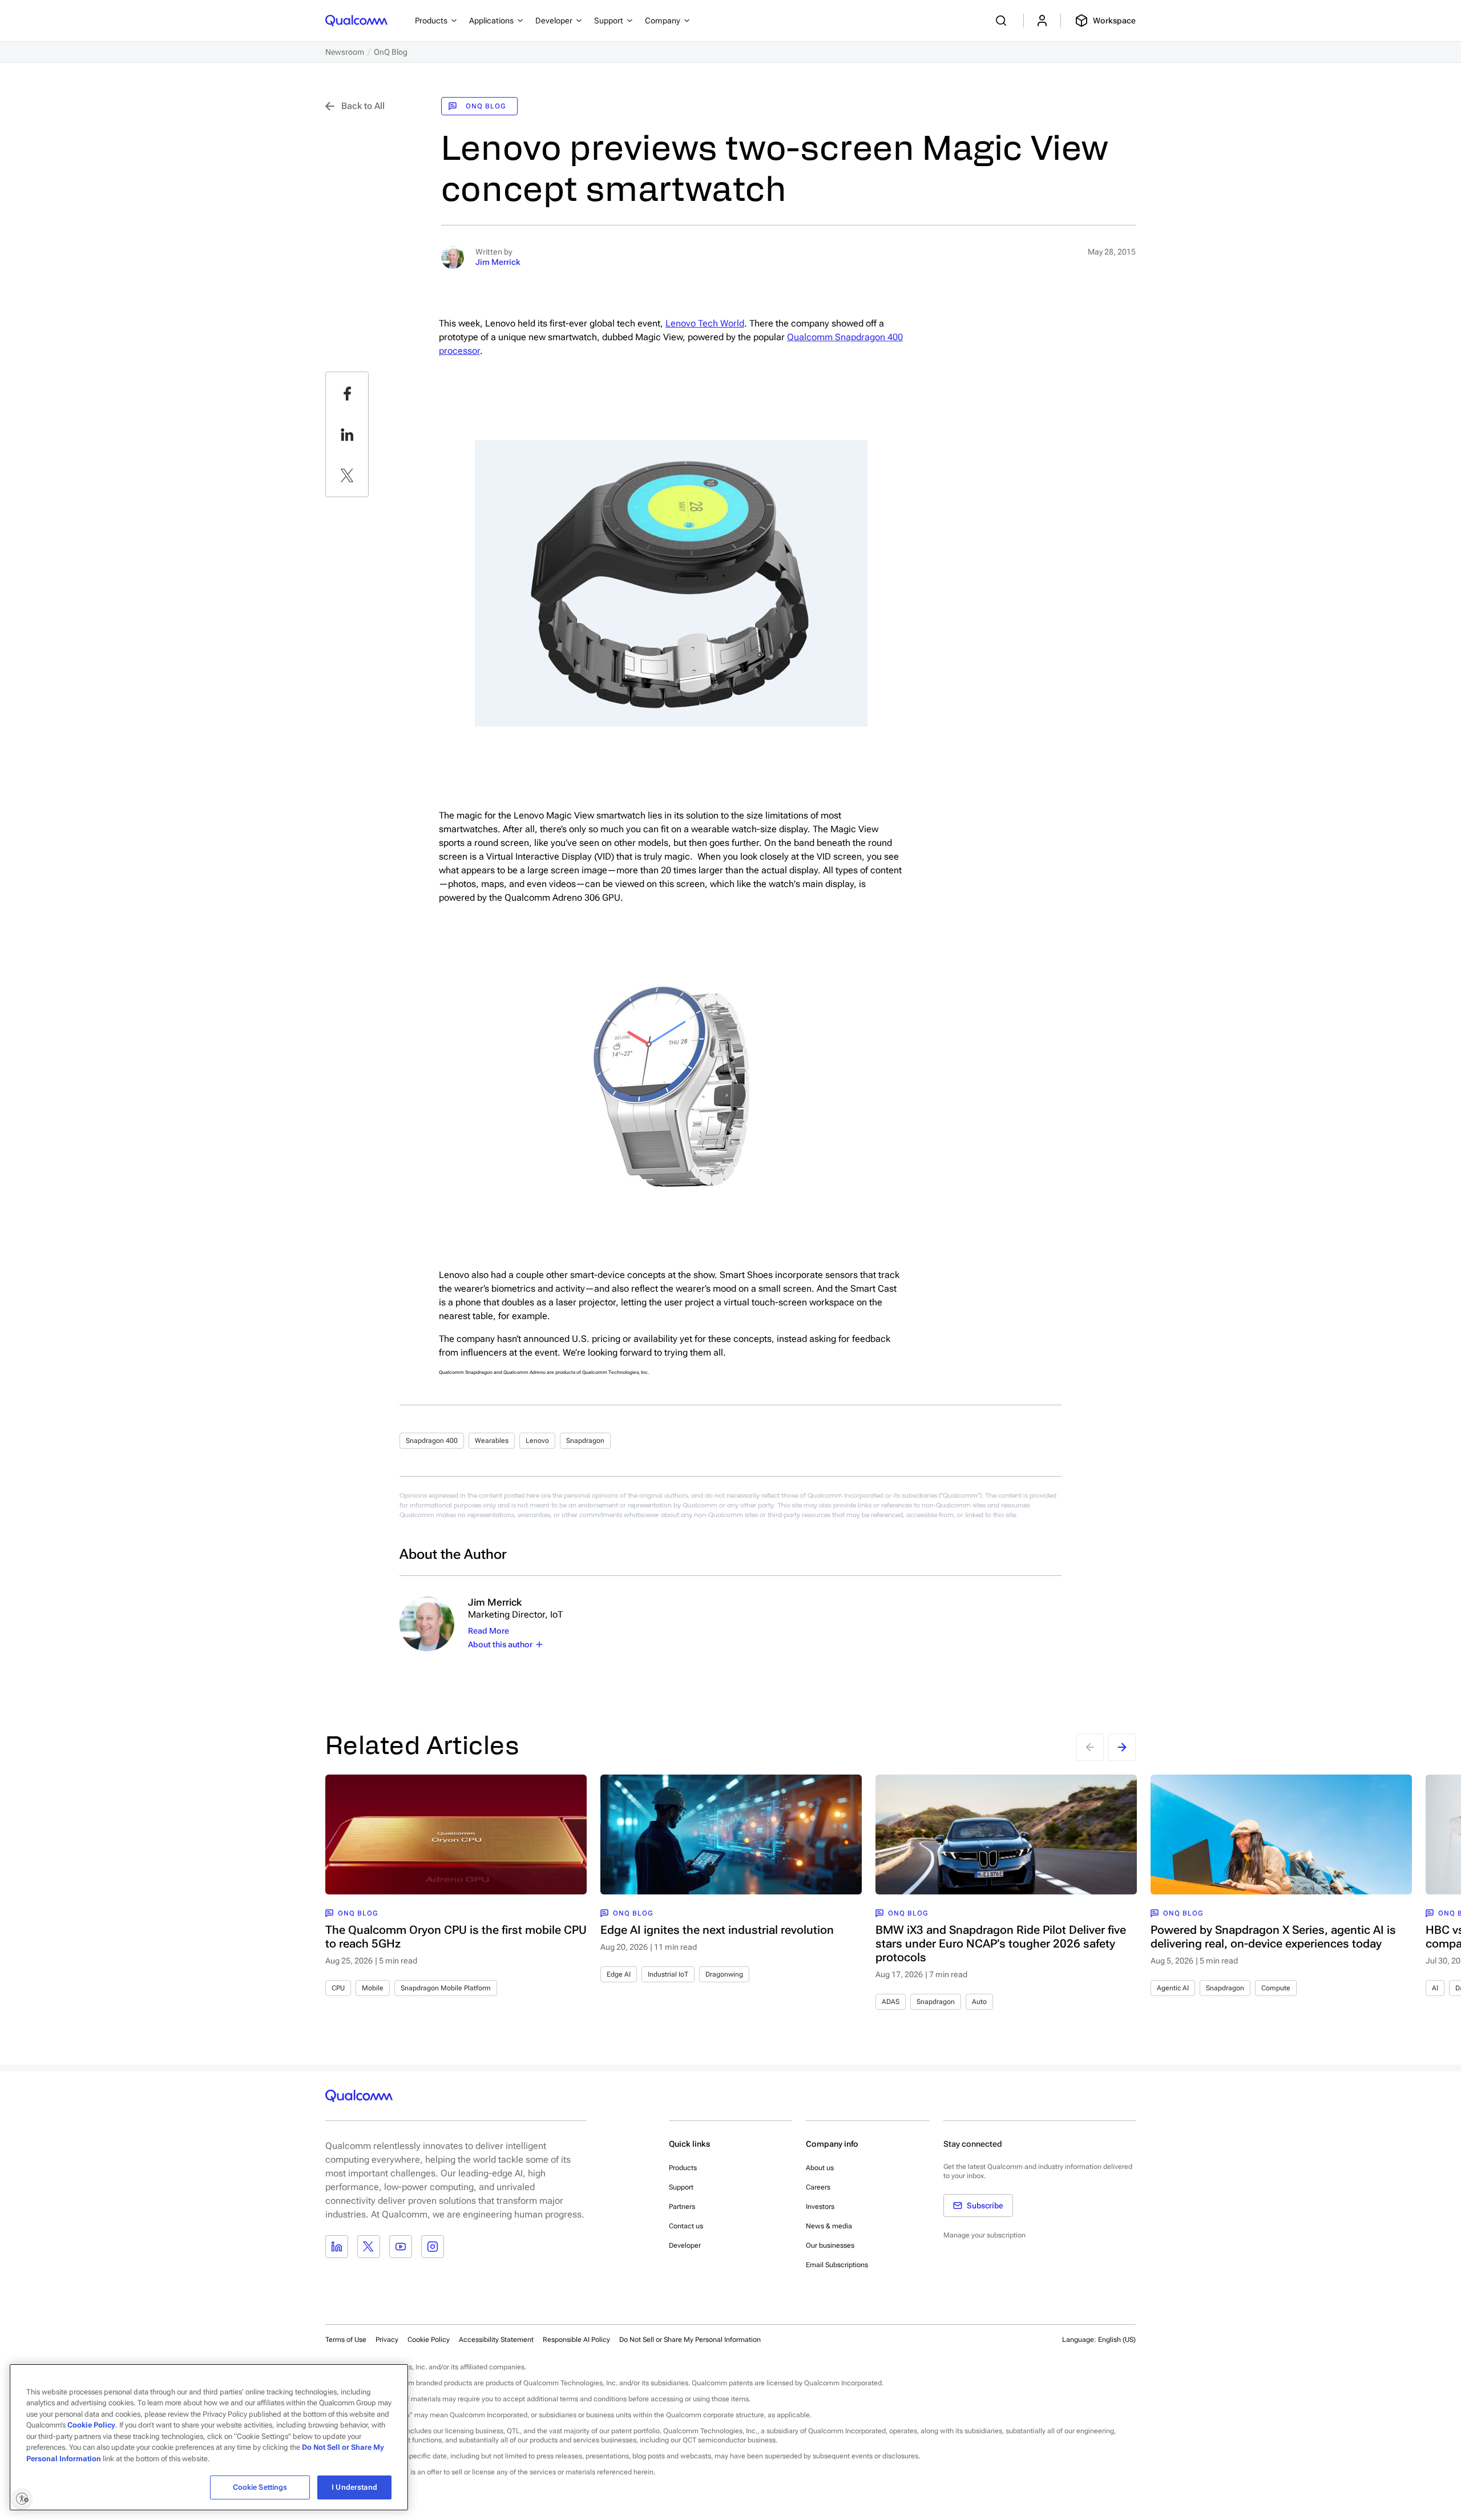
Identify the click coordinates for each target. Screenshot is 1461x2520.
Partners (682, 2207)
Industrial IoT (668, 1974)
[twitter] (347, 475)
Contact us (686, 2226)
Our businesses (830, 2245)
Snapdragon (585, 1441)
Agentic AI (1173, 1988)
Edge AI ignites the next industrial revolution (717, 1930)
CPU (338, 1988)
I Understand (354, 2487)
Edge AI (619, 1974)
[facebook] (347, 393)
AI (1435, 1988)
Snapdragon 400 (432, 1441)
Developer (685, 2245)
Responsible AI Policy (576, 2340)
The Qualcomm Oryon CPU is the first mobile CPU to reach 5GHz (456, 1937)
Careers (818, 2187)
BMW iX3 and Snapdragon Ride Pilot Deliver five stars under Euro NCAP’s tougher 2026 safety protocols (1001, 1944)
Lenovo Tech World (705, 323)
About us (820, 2168)
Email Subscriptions (837, 2265)
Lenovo (537, 1441)
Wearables (492, 1441)
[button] (690, 2339)
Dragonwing (724, 1974)
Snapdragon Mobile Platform (446, 1988)
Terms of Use (346, 2340)
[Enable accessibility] (22, 2498)
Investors (820, 2207)
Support (681, 2187)
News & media (829, 2226)
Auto (979, 2002)
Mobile (373, 1988)
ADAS (891, 2002)
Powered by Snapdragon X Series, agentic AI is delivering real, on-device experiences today (1273, 1937)
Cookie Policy (429, 2340)
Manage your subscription (984, 2235)
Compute (1276, 1988)
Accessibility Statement (496, 2340)
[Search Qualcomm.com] (1003, 21)
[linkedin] (347, 434)
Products (683, 2168)
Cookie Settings (260, 2487)
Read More (489, 1631)
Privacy (387, 2340)
